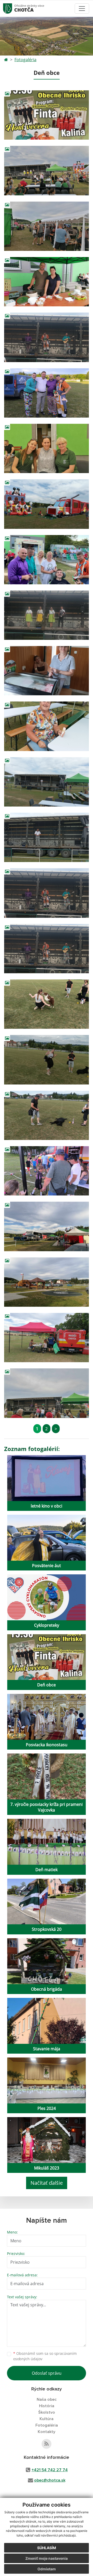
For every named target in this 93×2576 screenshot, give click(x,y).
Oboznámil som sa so (45, 2356)
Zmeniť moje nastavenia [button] (47, 2558)
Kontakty (47, 2432)
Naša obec (47, 2399)
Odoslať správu (47, 2373)
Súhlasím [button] (47, 2548)
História (47, 2406)
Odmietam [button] (47, 2569)
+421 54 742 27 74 (50, 2470)
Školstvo (47, 2412)
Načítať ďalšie (47, 2183)
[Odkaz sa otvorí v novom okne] (47, 2444)
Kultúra (47, 2419)
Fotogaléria (25, 60)
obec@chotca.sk (50, 2480)
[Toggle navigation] (82, 9)
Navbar (13, 8)
